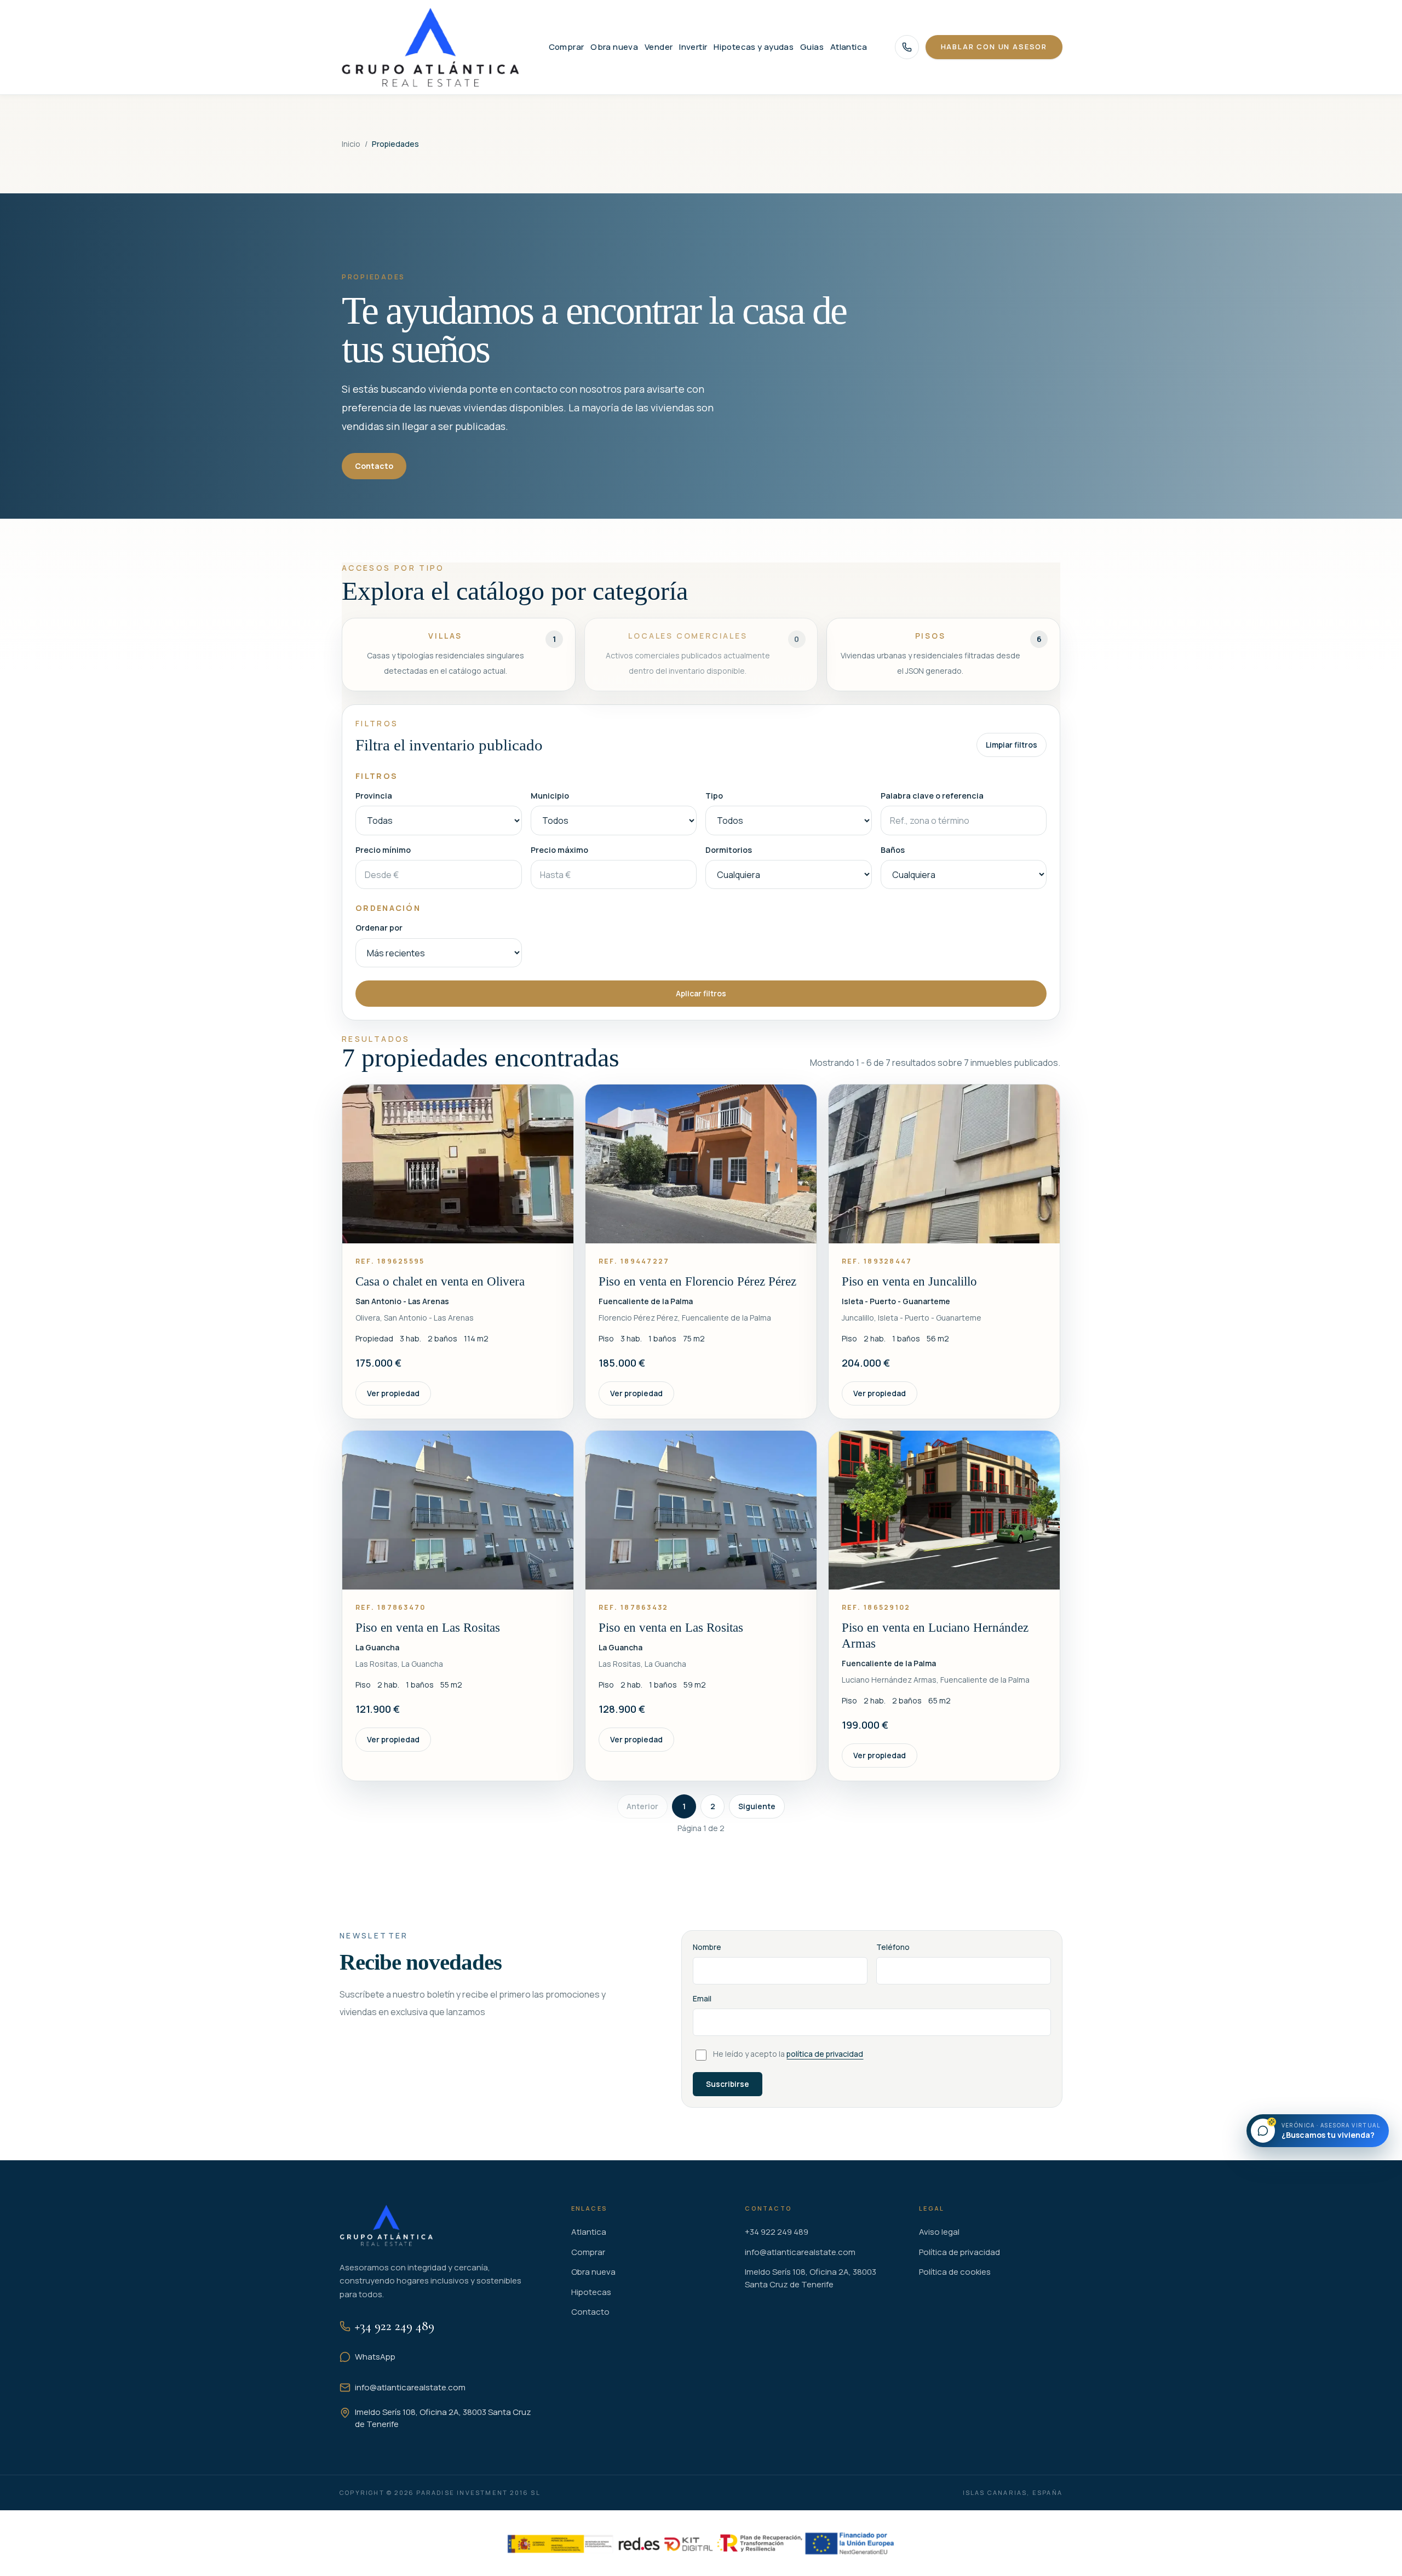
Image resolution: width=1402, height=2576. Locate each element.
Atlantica (849, 47)
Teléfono (893, 1947)
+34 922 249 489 (395, 2326)
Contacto (374, 466)
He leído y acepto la (788, 2054)
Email (702, 1998)
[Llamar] (907, 47)
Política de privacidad (959, 2252)
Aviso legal (939, 2232)
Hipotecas (591, 2292)
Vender (659, 47)
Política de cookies (955, 2272)
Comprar (567, 47)
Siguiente (757, 1806)
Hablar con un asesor (994, 47)
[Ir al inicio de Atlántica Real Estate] (430, 47)
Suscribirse (728, 2084)
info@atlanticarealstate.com (410, 2387)
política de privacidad (825, 2054)
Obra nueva (614, 47)
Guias (812, 47)
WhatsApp (375, 2357)
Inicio (351, 144)
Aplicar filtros (701, 993)
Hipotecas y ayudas (754, 47)
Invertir (693, 47)
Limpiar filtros (1012, 745)
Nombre (707, 1947)
